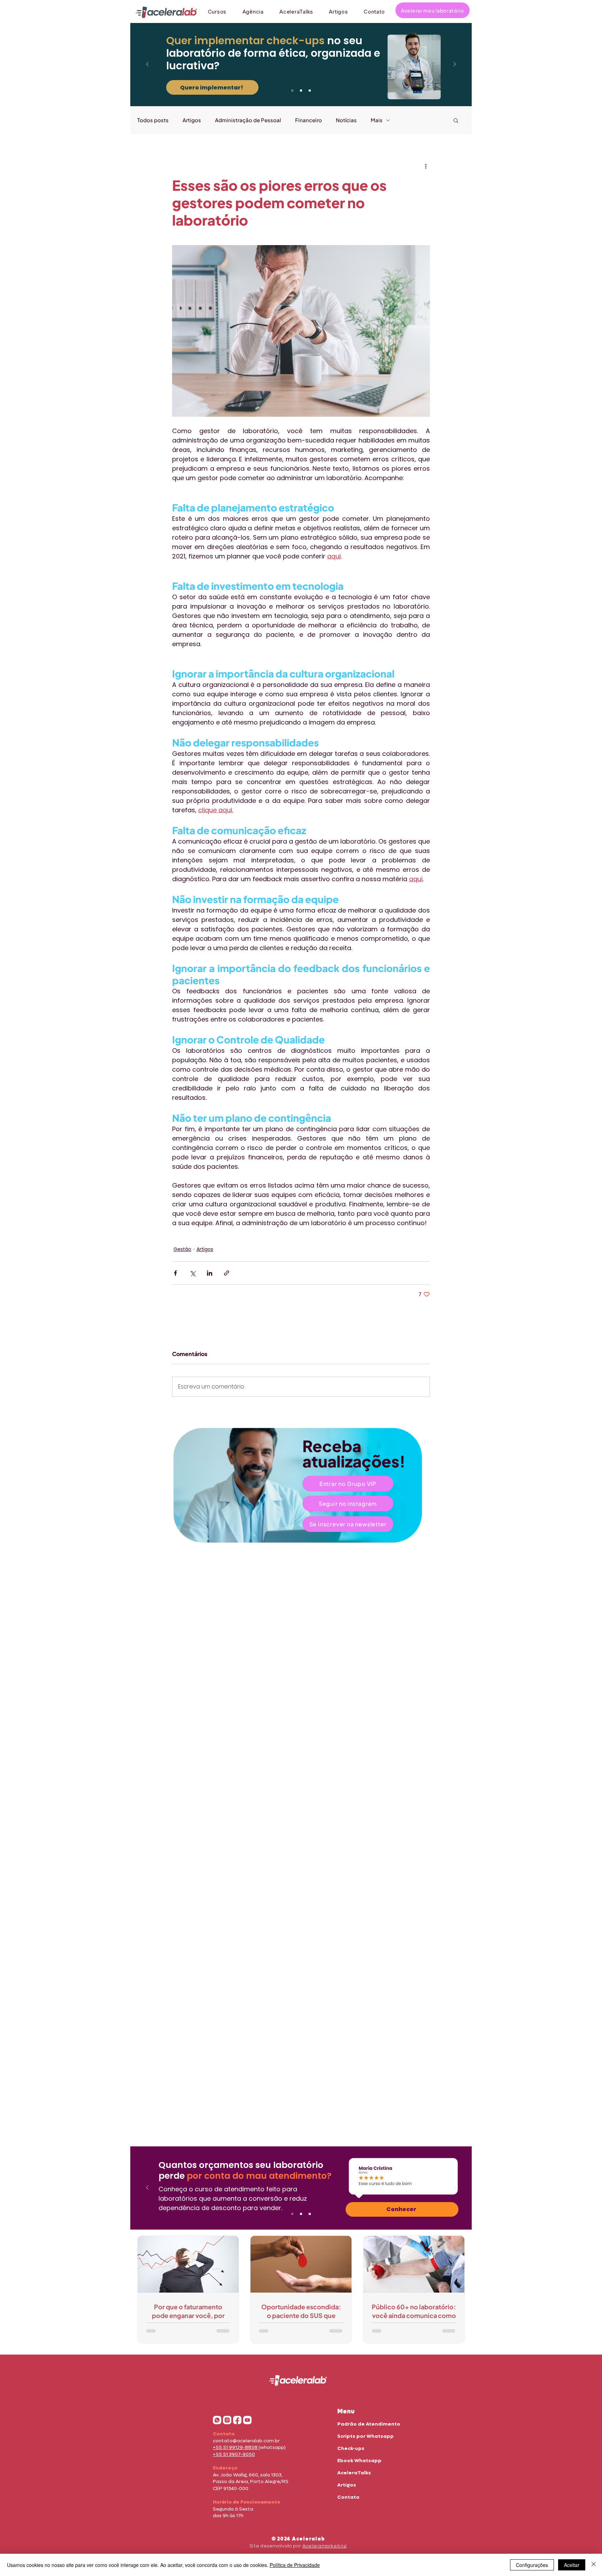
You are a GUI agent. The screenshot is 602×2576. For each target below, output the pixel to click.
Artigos (192, 120)
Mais (377, 120)
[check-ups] (292, 91)
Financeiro (308, 120)
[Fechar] (594, 2565)
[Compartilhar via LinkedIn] (210, 1273)
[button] (456, 120)
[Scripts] (310, 91)
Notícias (346, 120)
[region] (301, 1485)
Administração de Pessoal (248, 120)
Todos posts (153, 120)
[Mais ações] (426, 166)
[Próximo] (455, 65)
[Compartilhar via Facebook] (175, 1273)
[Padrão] (301, 91)
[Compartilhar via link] (227, 1273)
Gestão (182, 1249)
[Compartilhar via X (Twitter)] (192, 1273)
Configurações (532, 2565)
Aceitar (572, 2565)
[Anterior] (147, 65)
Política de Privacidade (295, 2565)
